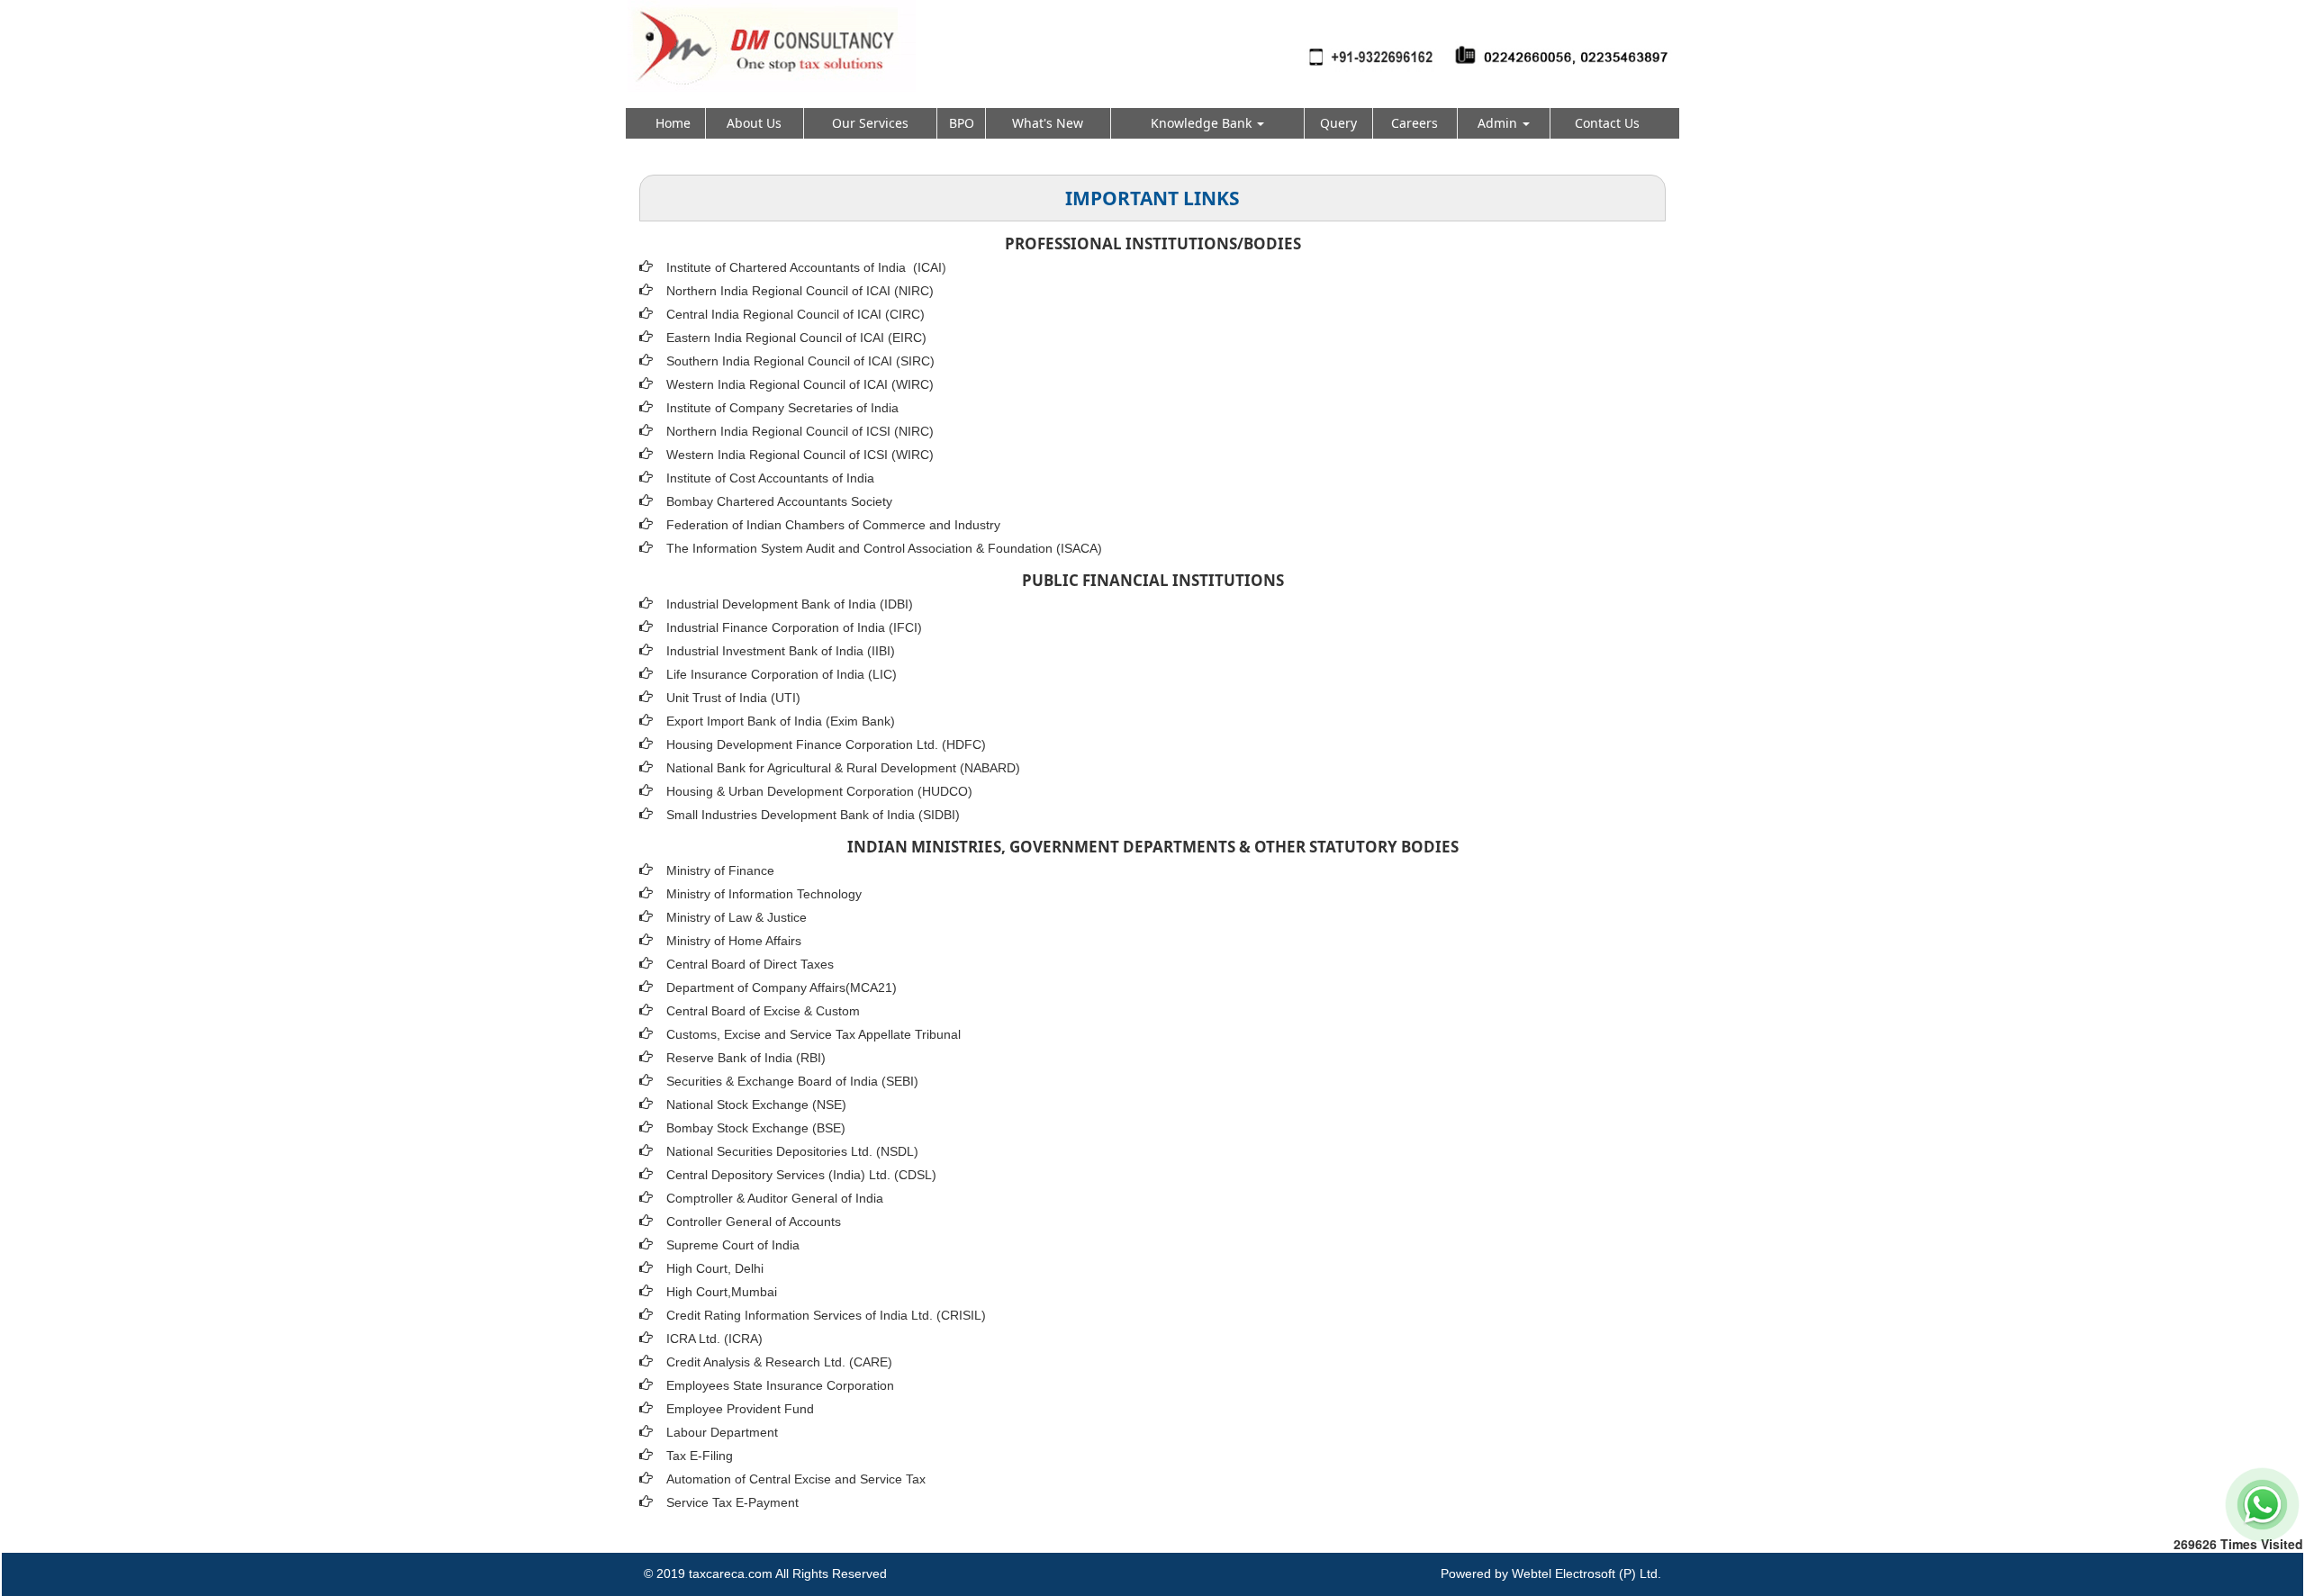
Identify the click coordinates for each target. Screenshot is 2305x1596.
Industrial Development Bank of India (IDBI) (790, 604)
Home (673, 123)
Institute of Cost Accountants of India (770, 478)
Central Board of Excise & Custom (763, 1011)
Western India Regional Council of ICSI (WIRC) (800, 455)
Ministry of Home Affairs (734, 941)
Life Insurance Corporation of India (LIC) (782, 674)
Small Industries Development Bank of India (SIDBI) (813, 815)
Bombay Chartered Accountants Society (779, 501)
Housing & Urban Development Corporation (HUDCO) (819, 791)
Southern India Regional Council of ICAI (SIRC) (800, 361)
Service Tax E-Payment (732, 1502)
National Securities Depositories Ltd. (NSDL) (792, 1151)
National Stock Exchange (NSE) (756, 1105)
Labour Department (722, 1432)
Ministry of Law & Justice (737, 917)
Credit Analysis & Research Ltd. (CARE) (779, 1362)
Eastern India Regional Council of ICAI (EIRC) (796, 338)
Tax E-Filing (700, 1456)
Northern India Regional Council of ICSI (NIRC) (800, 431)
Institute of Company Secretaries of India (782, 408)
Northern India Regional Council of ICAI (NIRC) (800, 291)
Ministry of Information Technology (764, 894)
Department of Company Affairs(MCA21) (782, 987)
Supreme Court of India (733, 1245)
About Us (754, 123)
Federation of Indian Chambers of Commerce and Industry (833, 525)
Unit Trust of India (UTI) (733, 698)
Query (1338, 123)
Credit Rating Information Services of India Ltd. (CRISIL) (826, 1315)
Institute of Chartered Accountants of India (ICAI (804, 267)
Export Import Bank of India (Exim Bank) (781, 721)
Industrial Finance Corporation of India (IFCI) (794, 627)
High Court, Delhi (715, 1268)
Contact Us (1607, 123)
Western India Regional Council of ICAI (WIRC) (800, 384)
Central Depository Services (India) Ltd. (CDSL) (801, 1175)
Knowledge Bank (1203, 123)
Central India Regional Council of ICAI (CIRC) (795, 314)
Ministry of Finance (720, 870)
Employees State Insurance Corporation (780, 1385)
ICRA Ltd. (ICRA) (714, 1339)
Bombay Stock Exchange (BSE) (756, 1128)
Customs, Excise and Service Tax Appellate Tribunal (814, 1034)
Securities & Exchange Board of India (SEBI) (792, 1081)
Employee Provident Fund (740, 1409)
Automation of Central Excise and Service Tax (796, 1479)
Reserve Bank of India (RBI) (746, 1058)
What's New (1048, 123)
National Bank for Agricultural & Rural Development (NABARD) (843, 768)
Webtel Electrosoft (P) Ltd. (1586, 1573)
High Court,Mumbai (722, 1292)
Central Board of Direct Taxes (750, 964)
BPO (962, 123)
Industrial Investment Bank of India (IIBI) (781, 651)
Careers (1415, 123)
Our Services (870, 123)
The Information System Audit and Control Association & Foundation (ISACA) (884, 548)
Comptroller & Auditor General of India (775, 1198)
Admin (1499, 123)
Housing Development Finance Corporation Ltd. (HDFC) (826, 744)
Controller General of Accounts (754, 1222)
